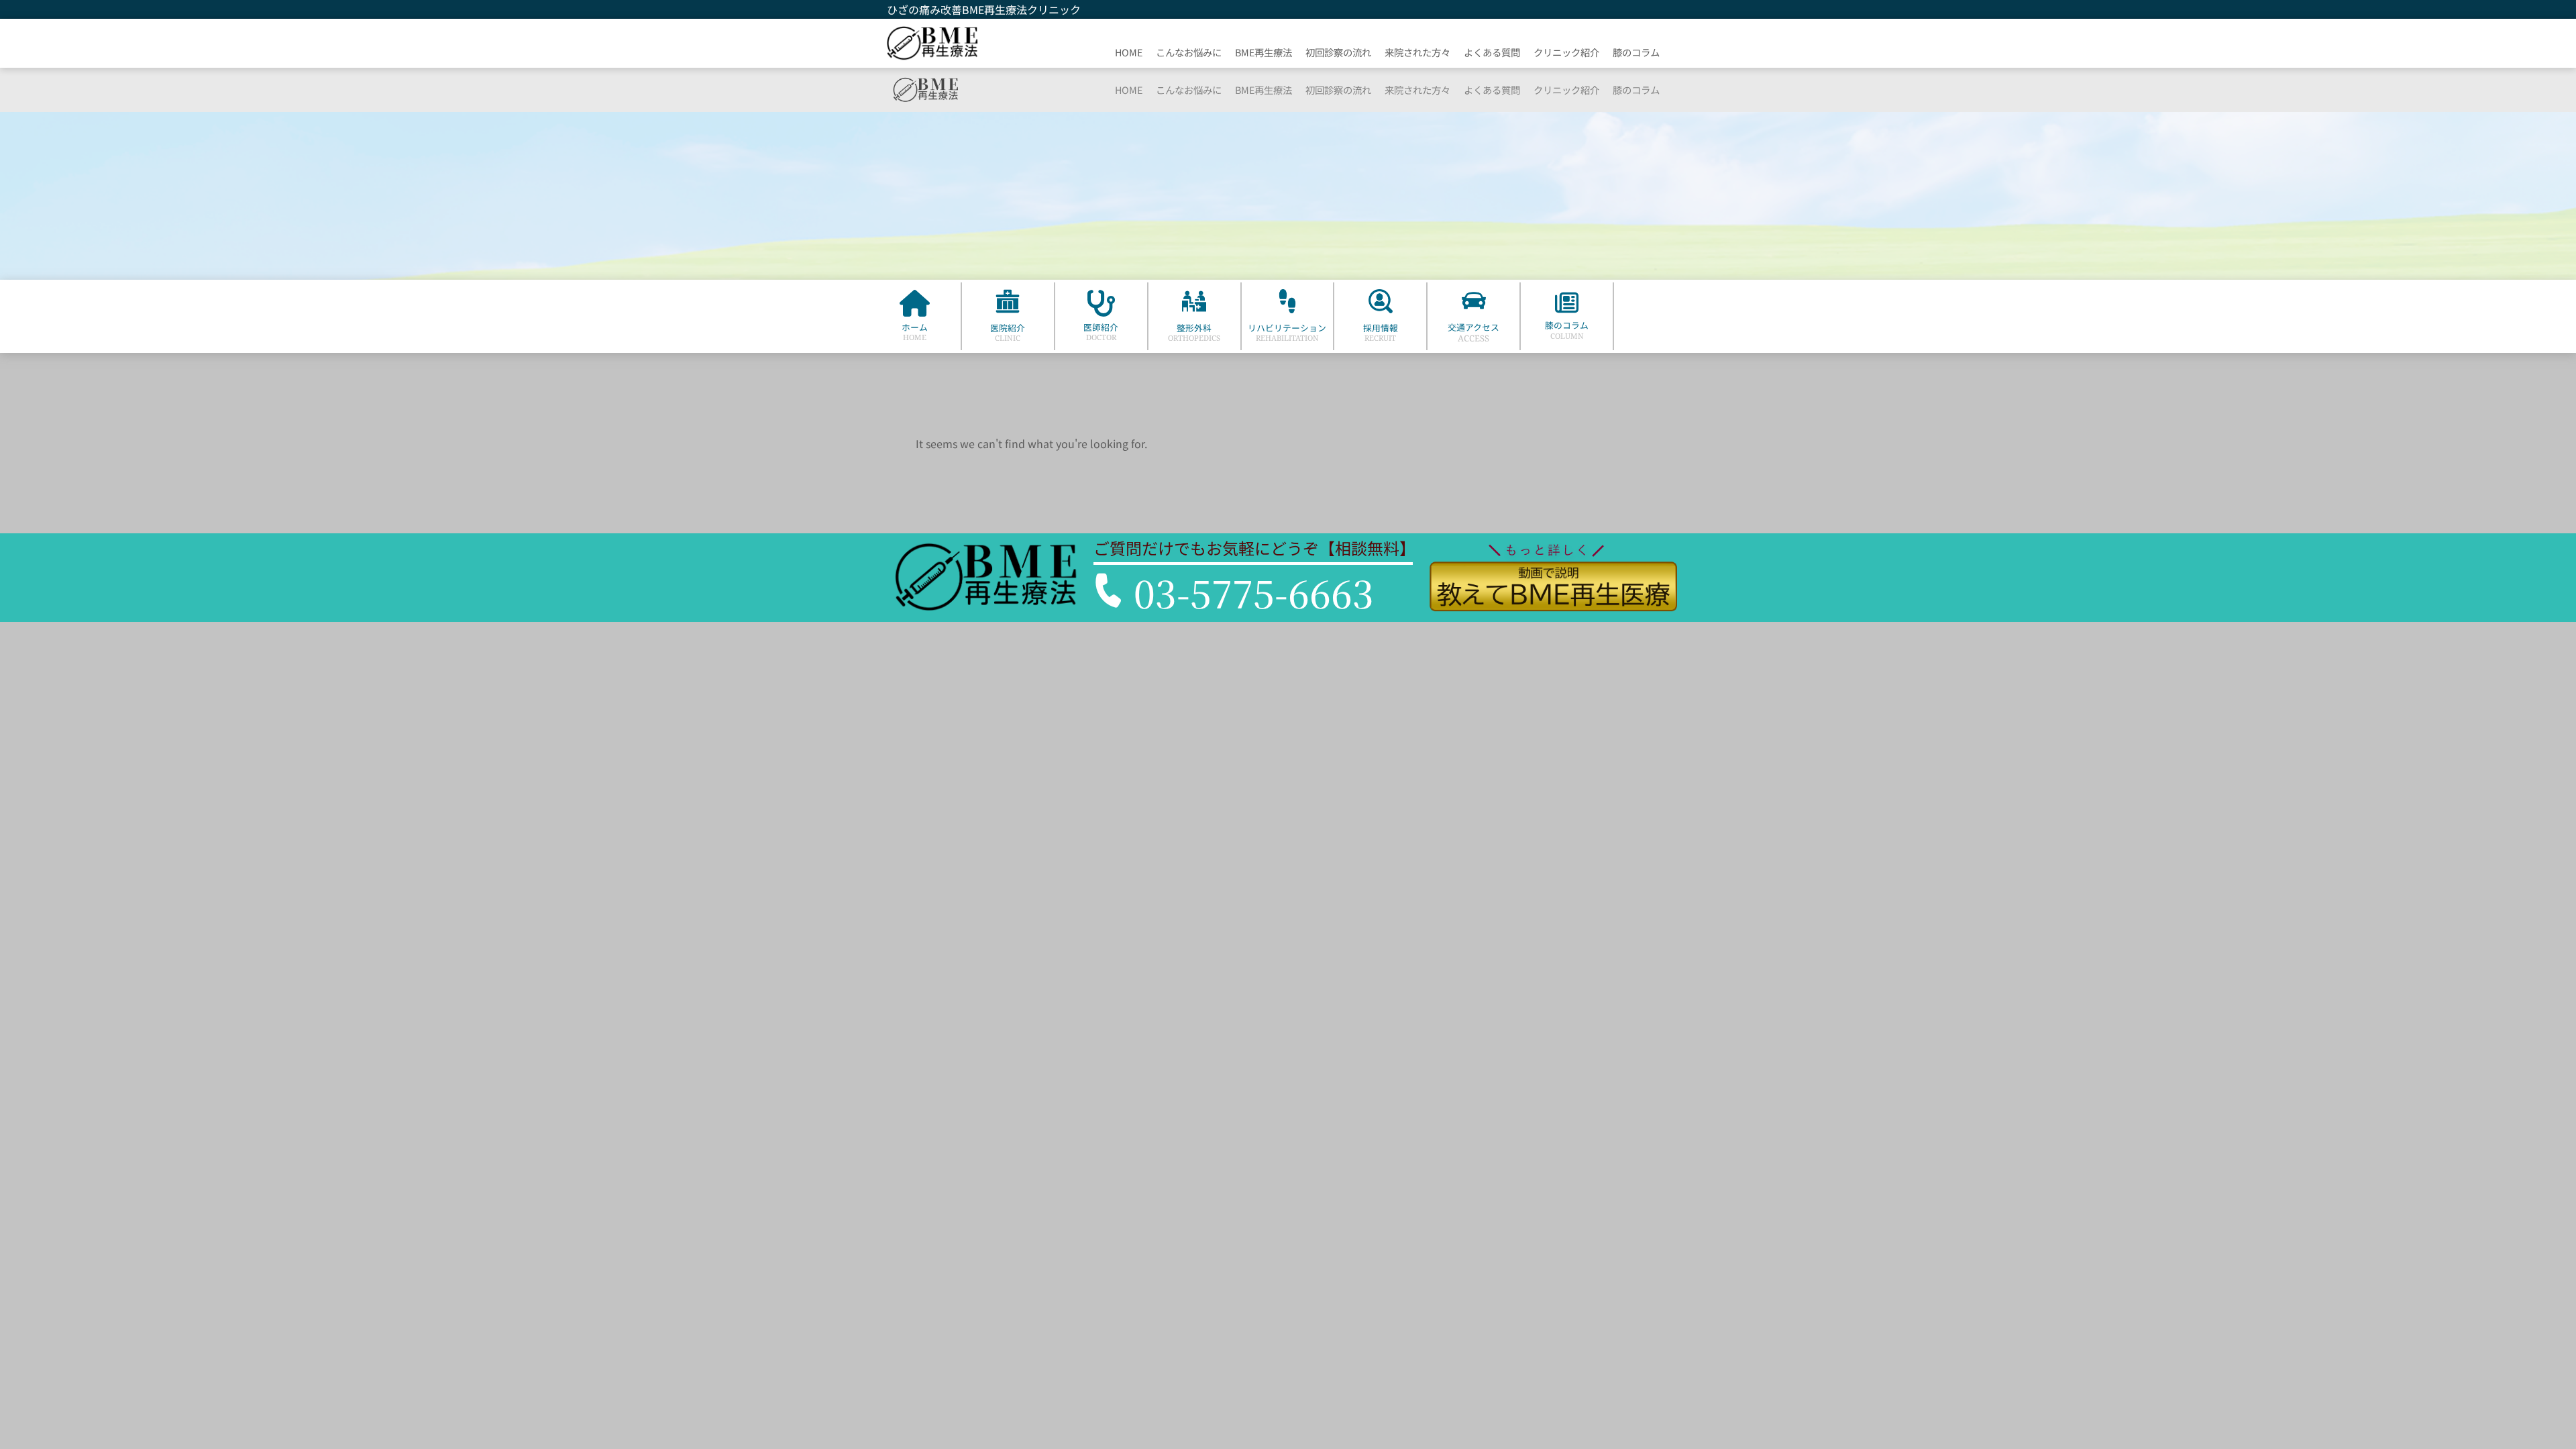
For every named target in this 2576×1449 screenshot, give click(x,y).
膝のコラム (1636, 52)
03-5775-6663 (1254, 592)
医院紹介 (1008, 328)
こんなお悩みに (1189, 52)
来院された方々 (1417, 52)
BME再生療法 (1264, 52)
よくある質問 (1492, 52)
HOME (1129, 52)
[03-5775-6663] (1109, 590)
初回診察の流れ (1338, 52)
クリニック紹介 (1566, 52)
